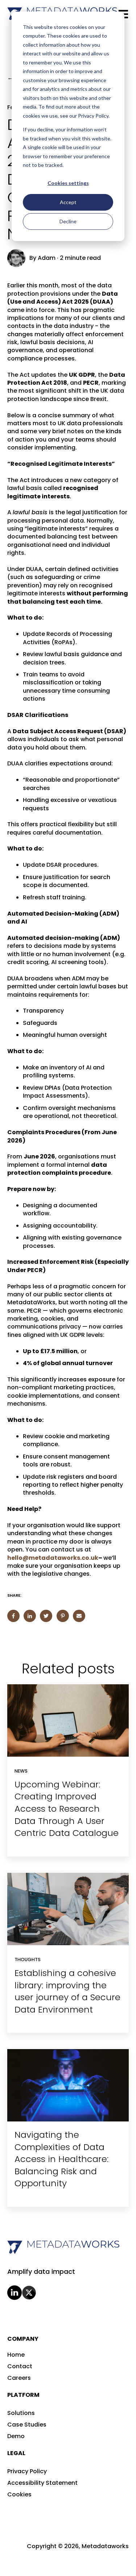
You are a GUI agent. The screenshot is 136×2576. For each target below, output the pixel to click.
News (21, 1771)
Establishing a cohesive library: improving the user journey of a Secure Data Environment (67, 1991)
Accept (68, 202)
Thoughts (28, 1960)
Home (16, 2355)
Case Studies (27, 2425)
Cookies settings (68, 183)
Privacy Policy (27, 2471)
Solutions (21, 2413)
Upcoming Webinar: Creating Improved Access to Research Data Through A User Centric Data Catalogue (67, 1809)
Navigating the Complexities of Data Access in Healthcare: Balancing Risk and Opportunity (61, 2159)
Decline (68, 221)
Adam (47, 258)
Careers (19, 2378)
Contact (20, 2366)
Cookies (19, 2494)
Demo (16, 2436)
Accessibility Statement (42, 2483)
